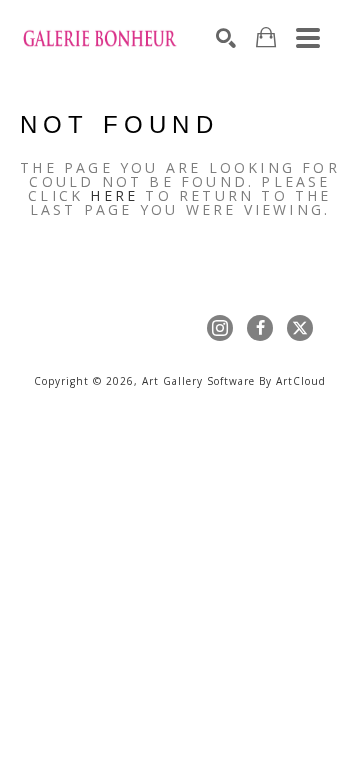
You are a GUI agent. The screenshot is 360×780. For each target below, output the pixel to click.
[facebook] (260, 328)
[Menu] (308, 38)
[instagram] (220, 328)
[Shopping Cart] (266, 37)
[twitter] (300, 328)
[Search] (226, 38)
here (114, 195)
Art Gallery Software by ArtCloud (234, 381)
